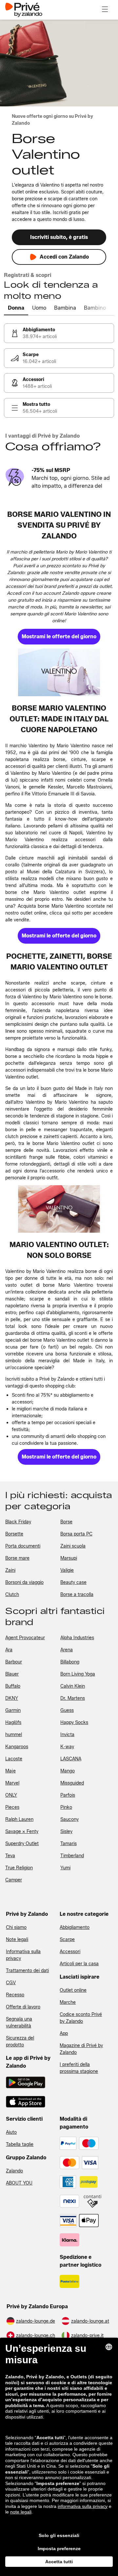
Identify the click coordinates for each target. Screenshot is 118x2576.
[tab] (16, 308)
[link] (59, 333)
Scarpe (67, 1940)
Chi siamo (16, 1927)
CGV (11, 1983)
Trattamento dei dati (27, 1971)
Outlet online (73, 1990)
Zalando (14, 2171)
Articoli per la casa (79, 1964)
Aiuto (11, 2132)
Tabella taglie (20, 2144)
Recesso (15, 1995)
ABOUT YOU (19, 2183)
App (64, 2033)
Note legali (17, 1940)
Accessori (70, 1952)
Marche (68, 2002)
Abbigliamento (75, 1927)
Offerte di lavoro (23, 2007)
